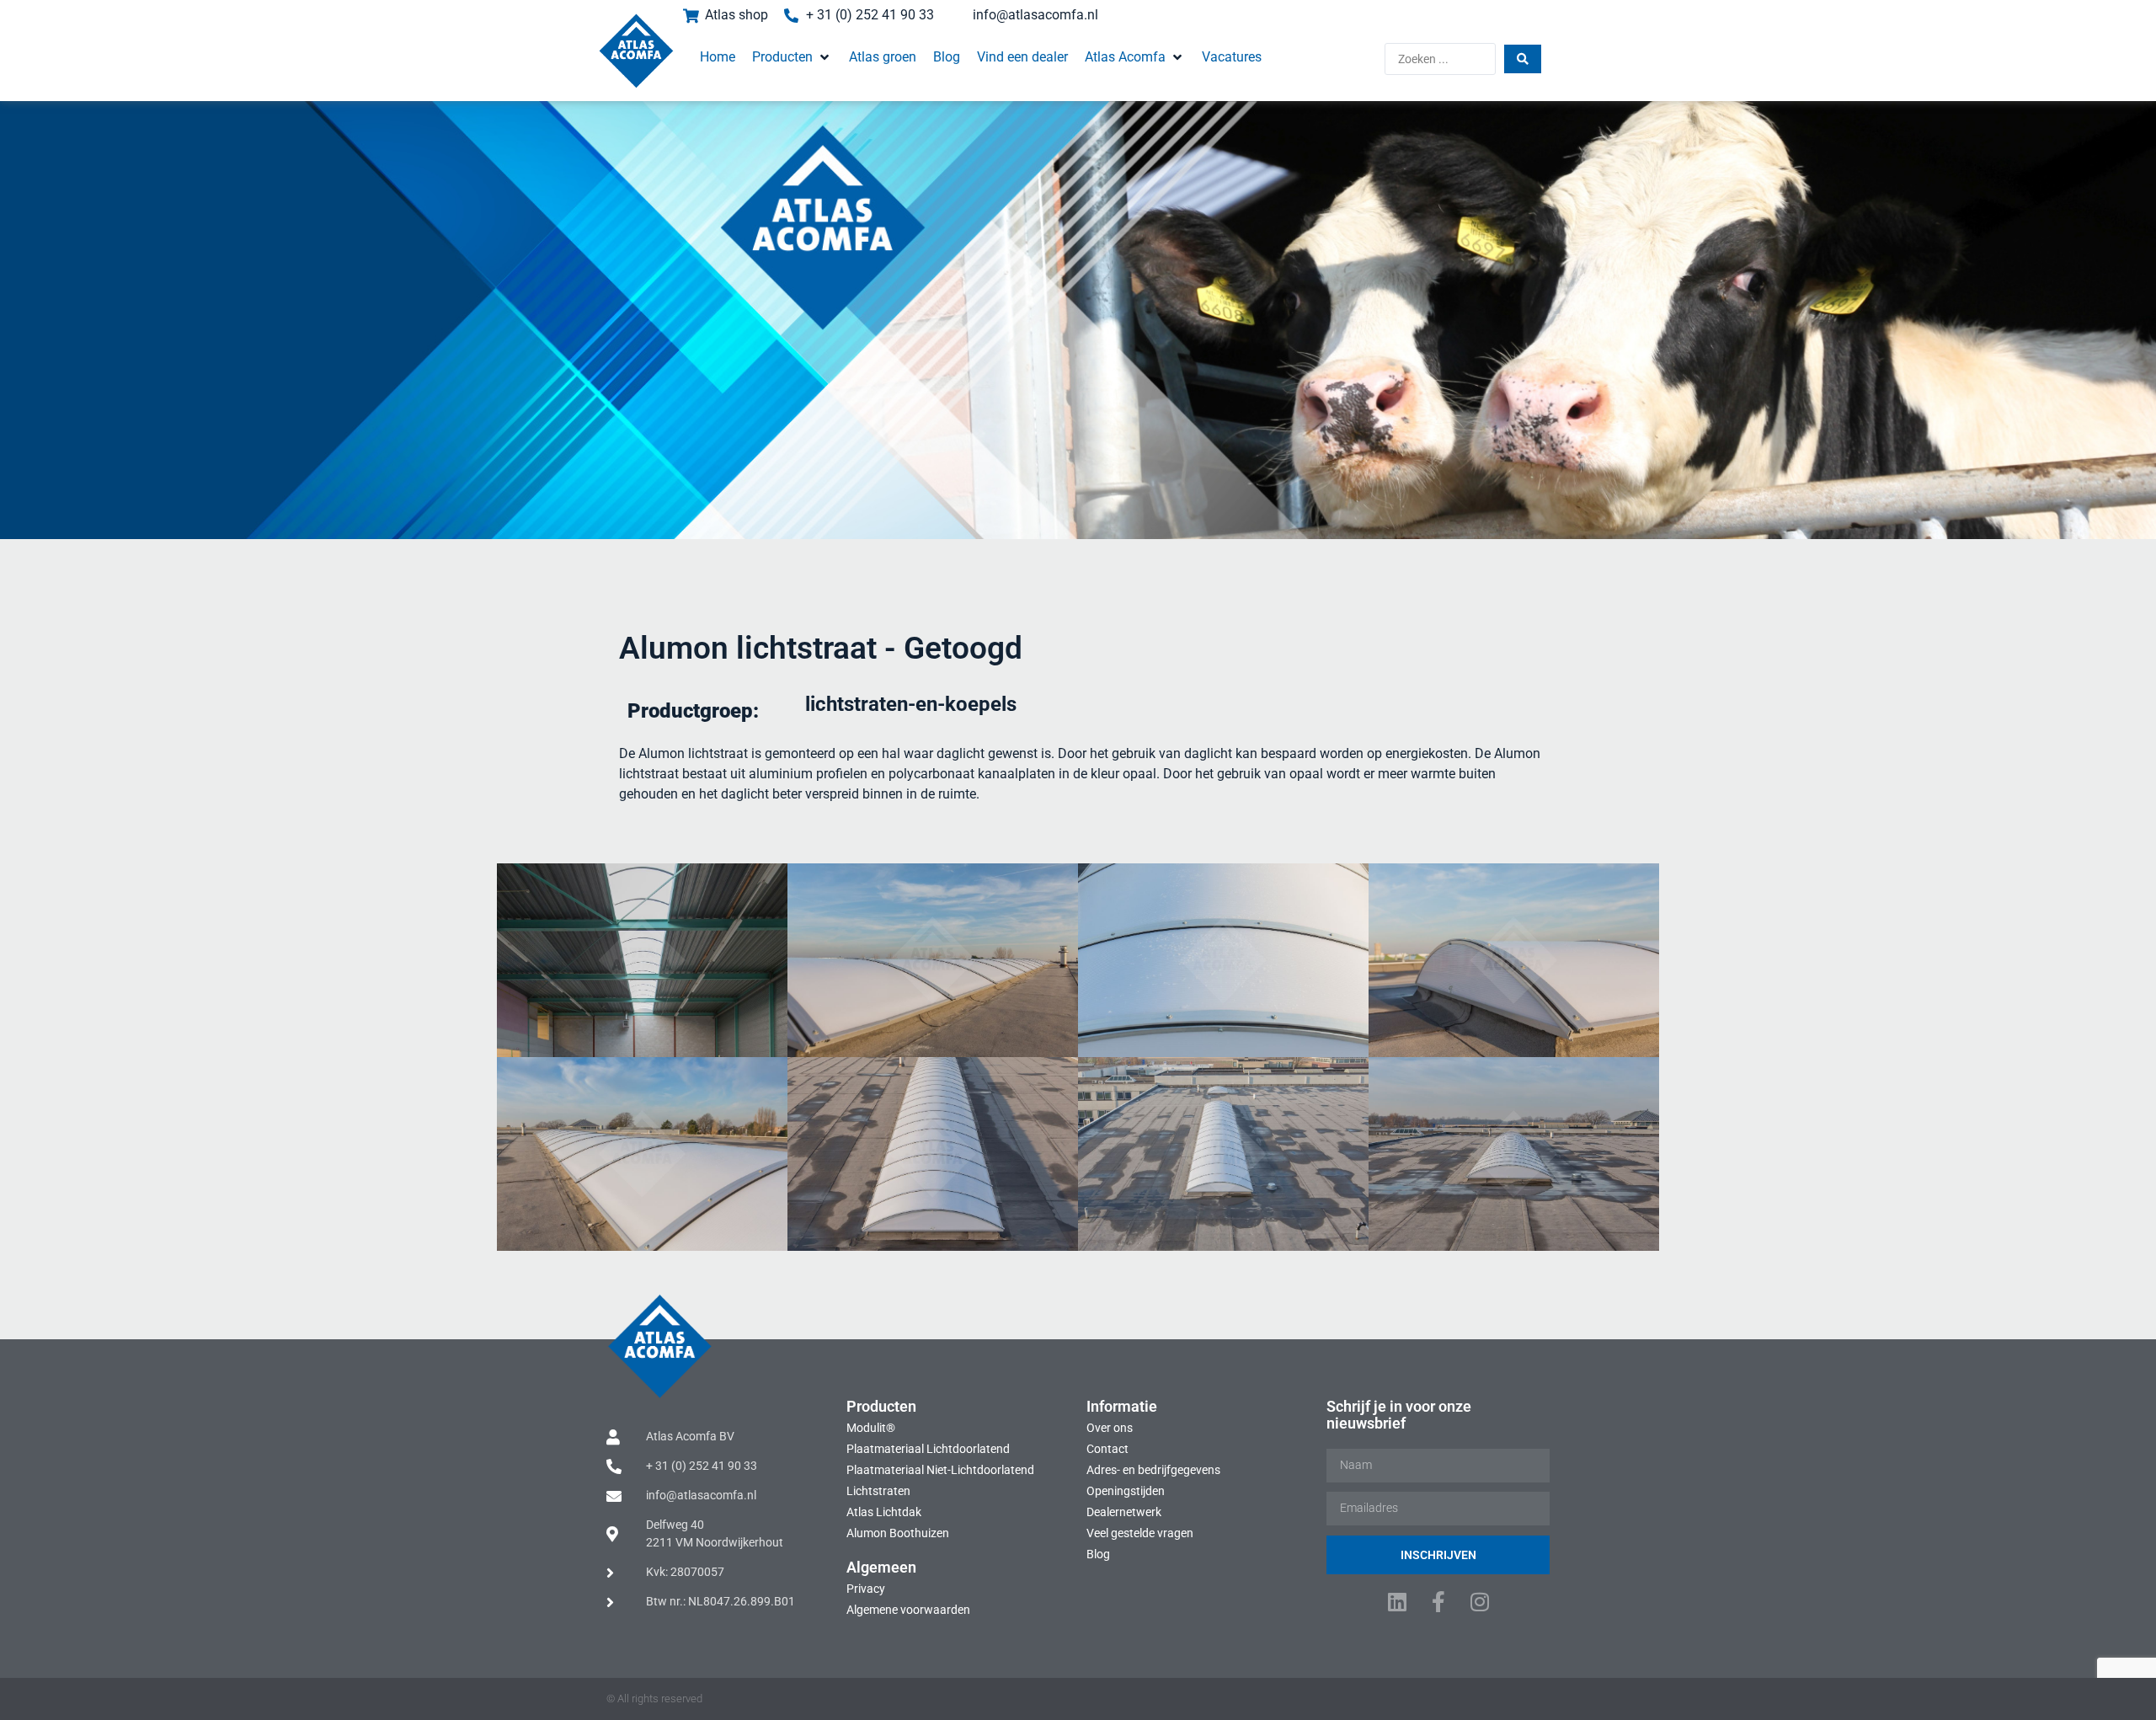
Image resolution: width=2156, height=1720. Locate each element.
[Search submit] (1523, 59)
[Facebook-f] (1438, 1602)
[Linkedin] (1397, 1602)
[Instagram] (1479, 1602)
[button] (792, 57)
